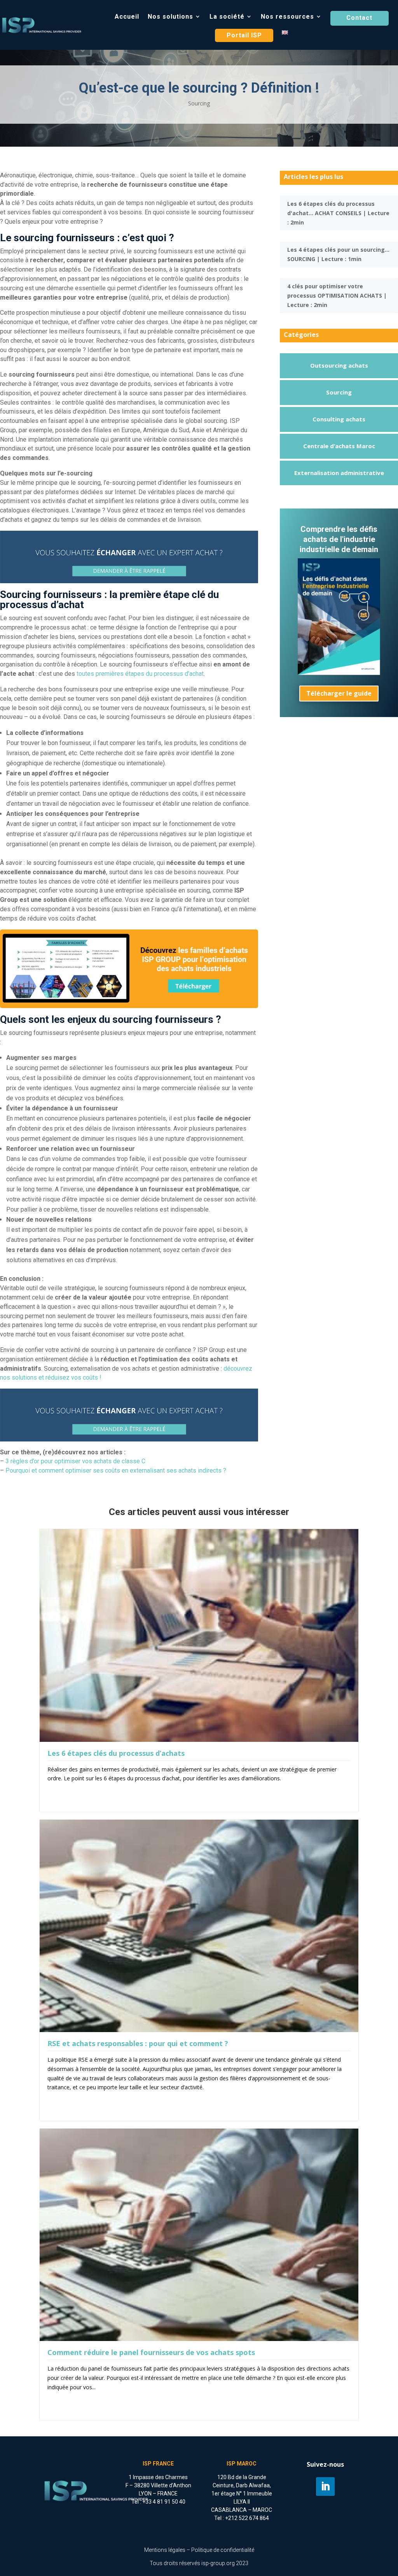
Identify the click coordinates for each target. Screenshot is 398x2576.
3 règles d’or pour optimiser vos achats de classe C (75, 1461)
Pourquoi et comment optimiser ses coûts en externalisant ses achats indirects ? (116, 1470)
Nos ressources (287, 17)
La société (227, 17)
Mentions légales (165, 2550)
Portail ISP (244, 35)
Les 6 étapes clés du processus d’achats (116, 1753)
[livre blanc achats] (339, 673)
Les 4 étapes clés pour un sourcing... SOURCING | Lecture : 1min (338, 254)
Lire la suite (62, 1790)
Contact (359, 18)
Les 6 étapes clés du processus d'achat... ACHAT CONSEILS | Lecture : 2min (338, 213)
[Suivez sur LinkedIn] (325, 2487)
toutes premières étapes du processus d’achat (140, 674)
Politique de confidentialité (223, 2550)
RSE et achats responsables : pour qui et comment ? (138, 2043)
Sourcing (199, 103)
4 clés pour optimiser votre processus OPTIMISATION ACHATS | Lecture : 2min (337, 295)
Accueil (127, 17)
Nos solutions (170, 17)
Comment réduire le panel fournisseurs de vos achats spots (151, 2352)
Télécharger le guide (339, 693)
